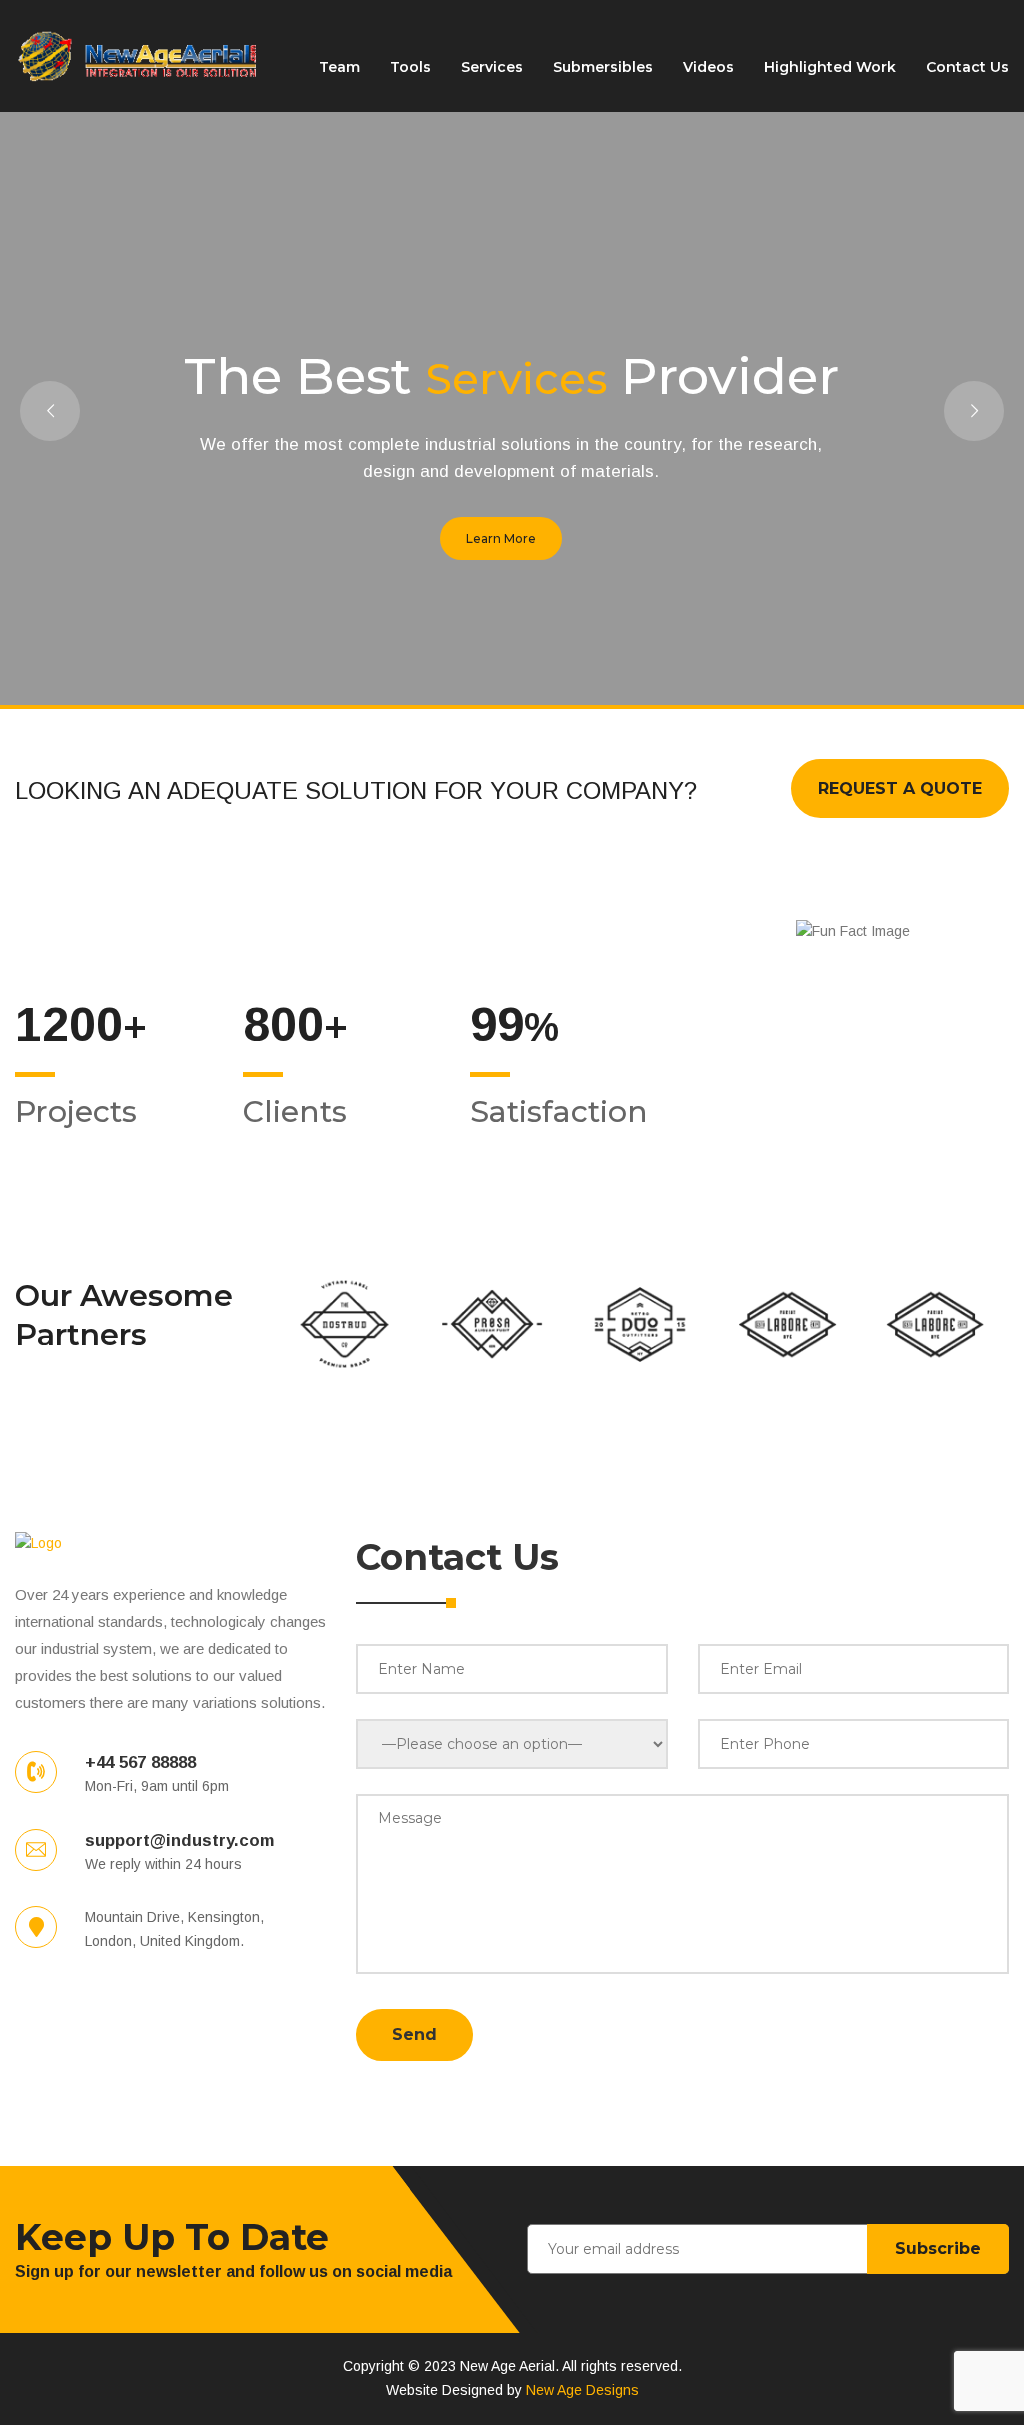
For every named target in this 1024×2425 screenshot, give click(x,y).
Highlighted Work (830, 67)
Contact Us (967, 67)
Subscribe (938, 2248)
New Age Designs (582, 2390)
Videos (708, 67)
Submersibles (603, 67)
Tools (410, 67)
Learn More (501, 538)
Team (339, 67)
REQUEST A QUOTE (900, 788)
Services (492, 67)
